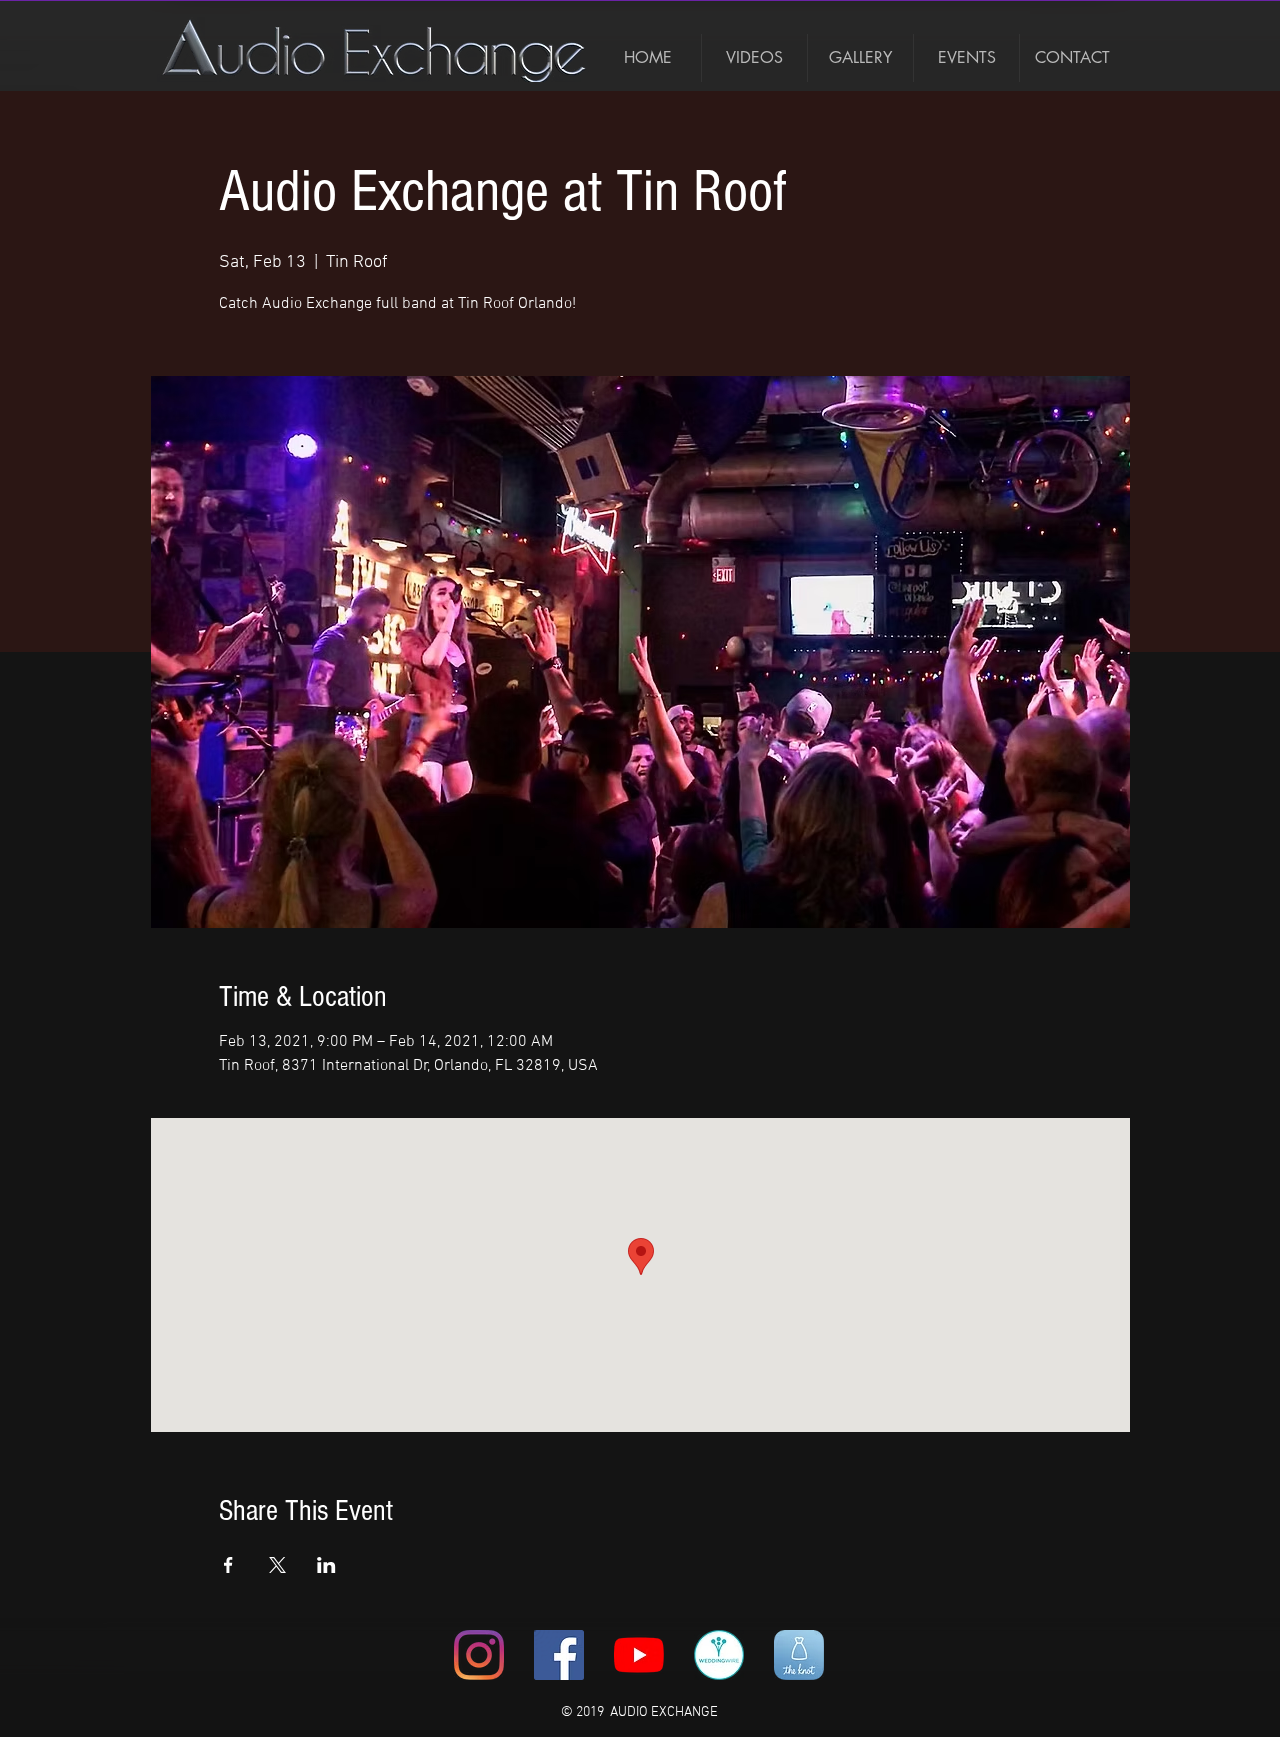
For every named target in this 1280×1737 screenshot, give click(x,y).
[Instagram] (479, 1655)
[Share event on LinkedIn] (326, 1565)
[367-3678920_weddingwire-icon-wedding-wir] (719, 1655)
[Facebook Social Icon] (559, 1655)
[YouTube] (639, 1655)
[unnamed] (799, 1655)
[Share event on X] (277, 1565)
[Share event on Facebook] (228, 1565)
